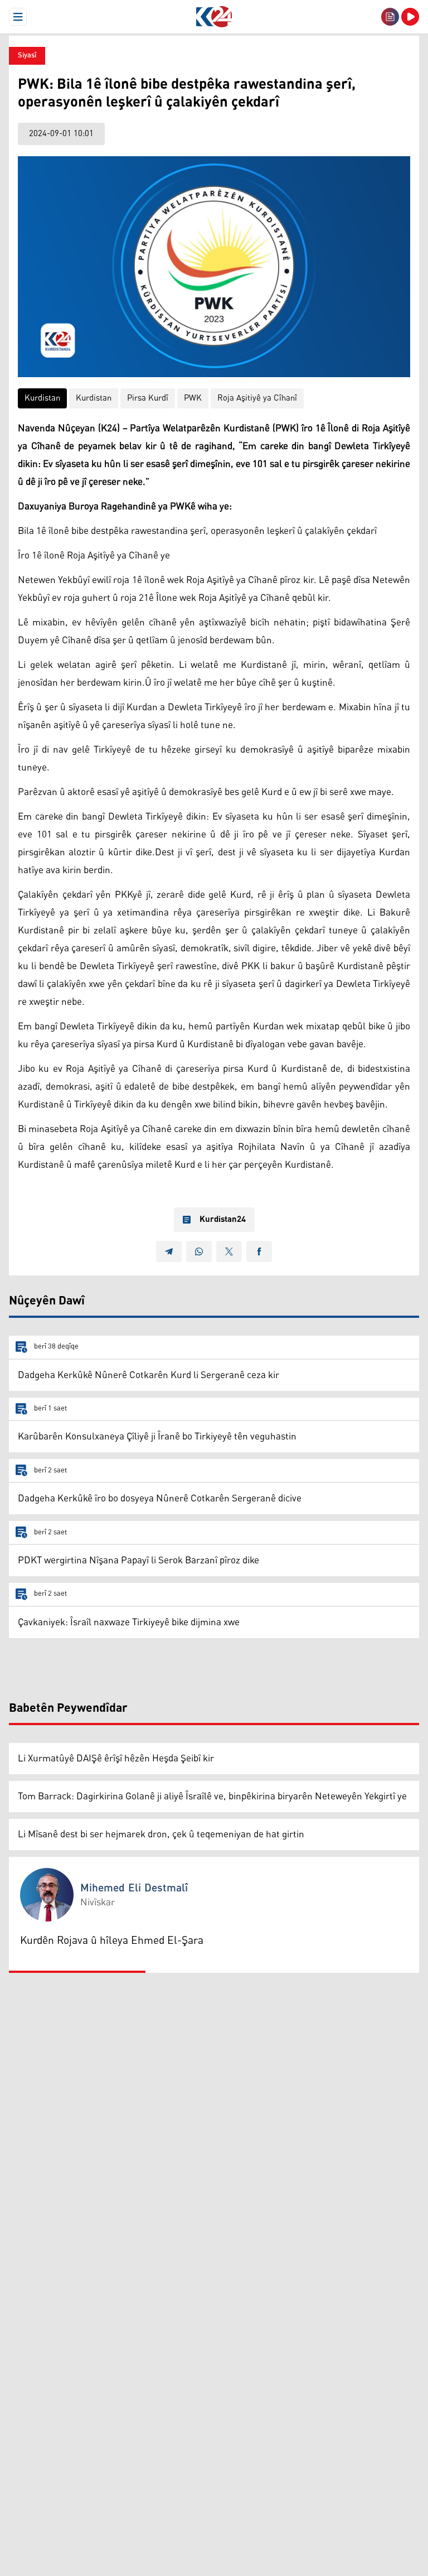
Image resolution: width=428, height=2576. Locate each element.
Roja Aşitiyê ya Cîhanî (257, 398)
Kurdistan (42, 398)
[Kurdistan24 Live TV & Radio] (410, 17)
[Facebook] (259, 1251)
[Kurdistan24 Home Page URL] (214, 17)
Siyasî (27, 56)
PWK (193, 398)
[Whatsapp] (199, 1251)
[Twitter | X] (229, 1251)
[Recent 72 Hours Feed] (390, 17)
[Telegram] (169, 1251)
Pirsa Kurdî (148, 398)
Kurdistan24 (223, 1220)
